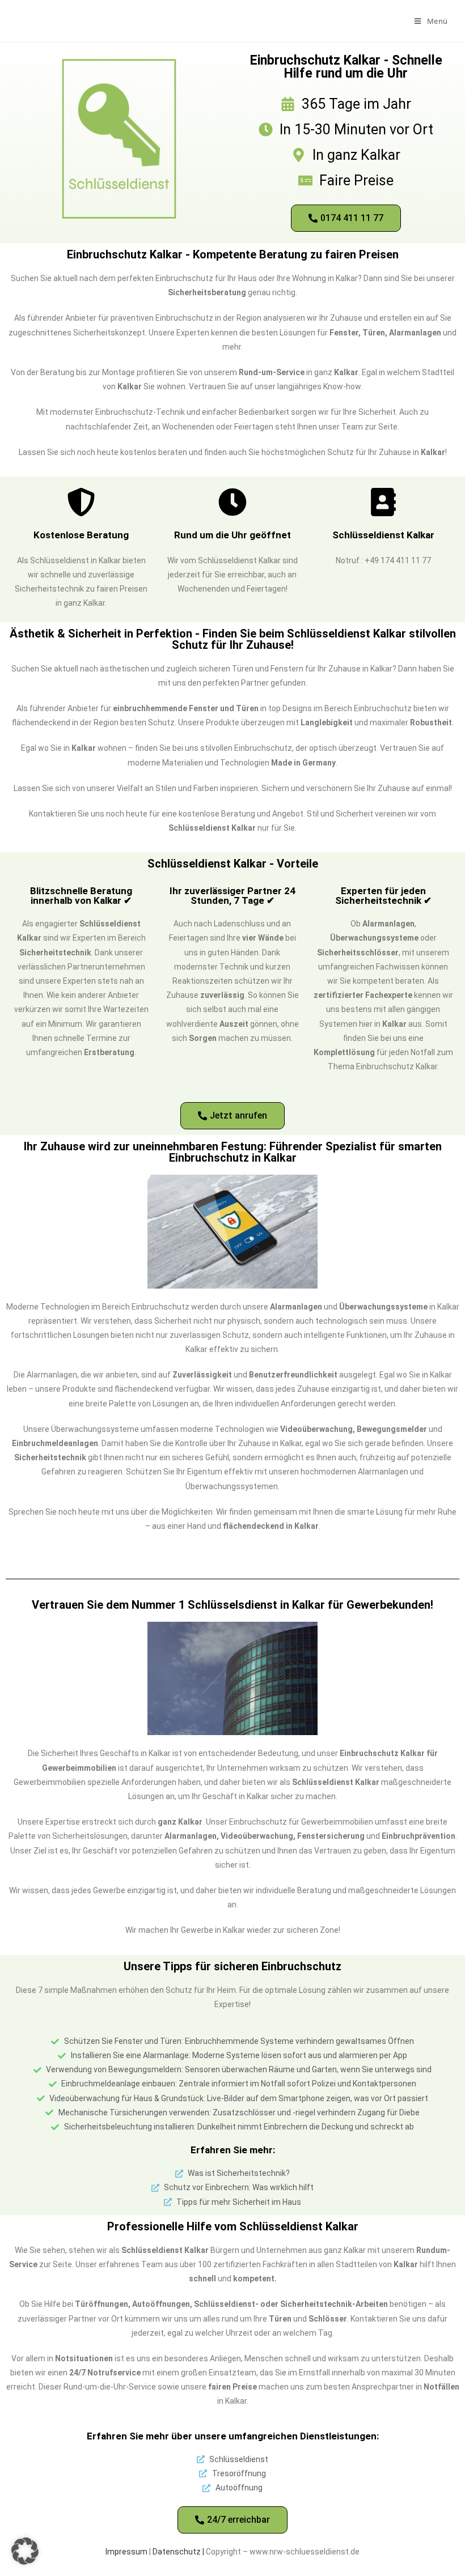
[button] (25, 2551)
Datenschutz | (179, 2552)
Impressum (126, 2552)
